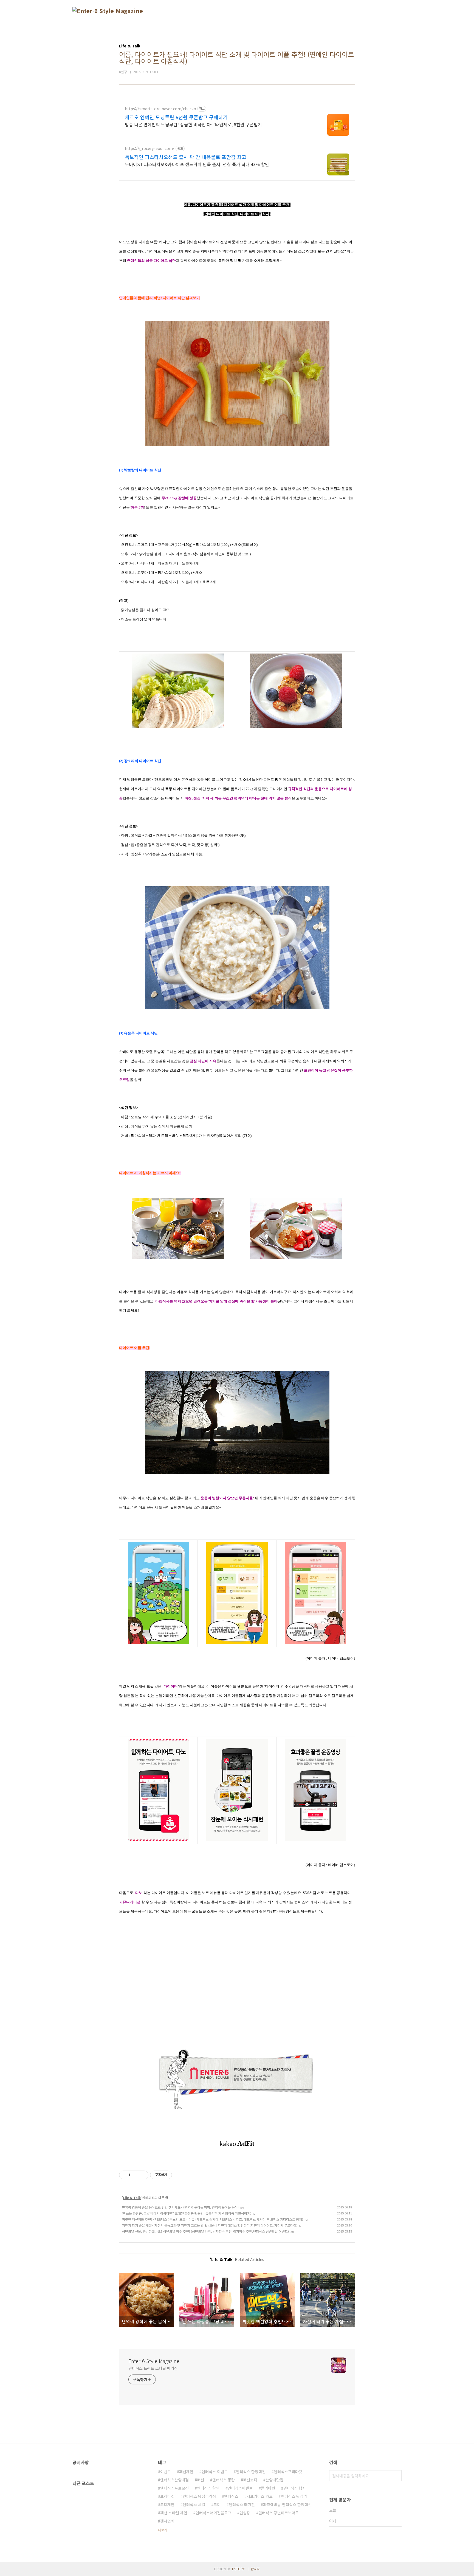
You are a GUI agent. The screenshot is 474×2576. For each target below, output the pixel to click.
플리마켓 (268, 2488)
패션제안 (186, 2472)
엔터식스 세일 (194, 2504)
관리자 (255, 2569)
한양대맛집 (274, 2480)
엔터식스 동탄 (224, 2480)
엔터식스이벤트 (240, 2488)
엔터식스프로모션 (174, 2488)
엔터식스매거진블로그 (213, 2513)
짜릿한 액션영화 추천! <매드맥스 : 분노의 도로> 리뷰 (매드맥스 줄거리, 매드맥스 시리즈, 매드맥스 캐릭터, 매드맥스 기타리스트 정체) (213, 2219)
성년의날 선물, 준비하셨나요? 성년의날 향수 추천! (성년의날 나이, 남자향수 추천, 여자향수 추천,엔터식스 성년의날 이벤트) (205, 2231)
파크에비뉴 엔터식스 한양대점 (287, 2504)
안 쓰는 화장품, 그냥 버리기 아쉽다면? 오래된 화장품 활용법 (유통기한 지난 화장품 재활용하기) (187, 2213)
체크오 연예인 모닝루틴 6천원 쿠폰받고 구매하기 (176, 117)
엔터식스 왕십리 (294, 2496)
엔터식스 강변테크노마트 (279, 2513)
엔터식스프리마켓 (288, 2472)
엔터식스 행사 (295, 2488)
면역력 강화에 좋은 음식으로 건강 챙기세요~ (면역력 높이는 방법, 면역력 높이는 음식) (180, 2207)
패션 (201, 2480)
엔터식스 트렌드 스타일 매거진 (153, 2368)
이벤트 (166, 2472)
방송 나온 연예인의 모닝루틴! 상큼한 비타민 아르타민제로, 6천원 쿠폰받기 (193, 124)
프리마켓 (167, 2496)
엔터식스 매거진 (242, 2504)
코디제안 (167, 2504)
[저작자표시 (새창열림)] (174, 2175)
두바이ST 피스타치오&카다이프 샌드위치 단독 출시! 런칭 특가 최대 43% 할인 (197, 164)
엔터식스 (231, 2496)
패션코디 (250, 2480)
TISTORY (238, 2569)
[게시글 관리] (142, 2175)
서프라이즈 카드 (260, 2496)
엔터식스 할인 (208, 2488)
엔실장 (245, 2513)
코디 (217, 2504)
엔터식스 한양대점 (251, 2472)
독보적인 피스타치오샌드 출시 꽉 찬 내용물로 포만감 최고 (186, 157)
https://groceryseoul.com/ (150, 148)
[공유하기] (135, 2175)
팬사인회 (167, 2521)
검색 (396, 2476)
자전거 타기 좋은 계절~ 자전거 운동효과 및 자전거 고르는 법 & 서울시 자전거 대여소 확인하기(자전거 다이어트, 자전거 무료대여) (210, 2225)
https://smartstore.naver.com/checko (160, 109)
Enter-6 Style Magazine (154, 2361)
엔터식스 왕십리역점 (199, 2496)
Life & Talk (132, 2198)
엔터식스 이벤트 (215, 2472)
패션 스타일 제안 (174, 2513)
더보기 (163, 2530)
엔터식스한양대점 (174, 2480)
